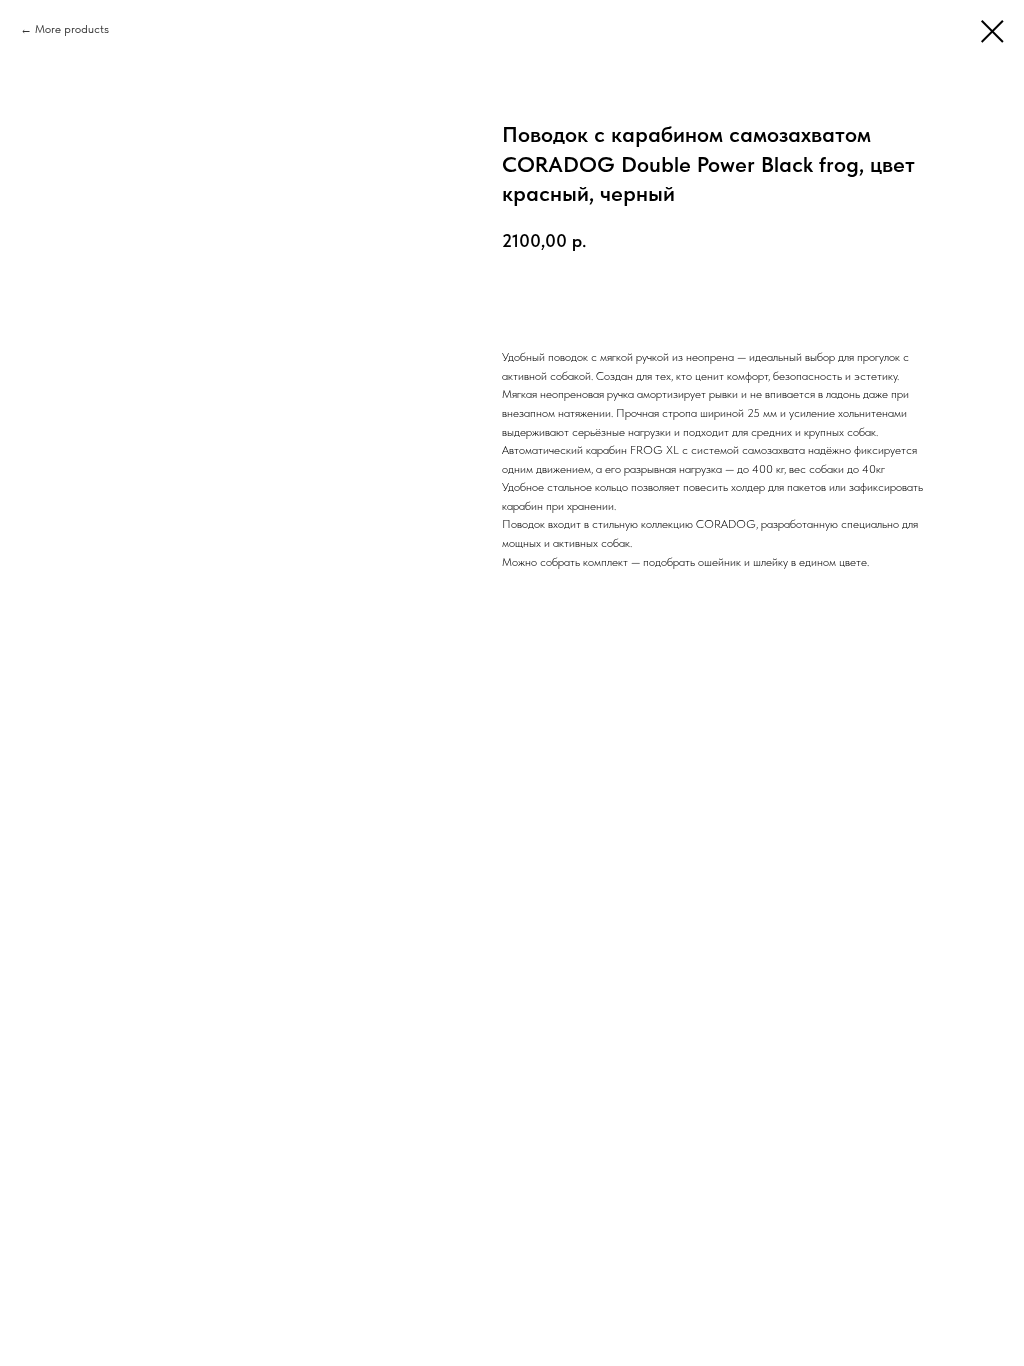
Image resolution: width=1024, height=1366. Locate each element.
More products (72, 29)
